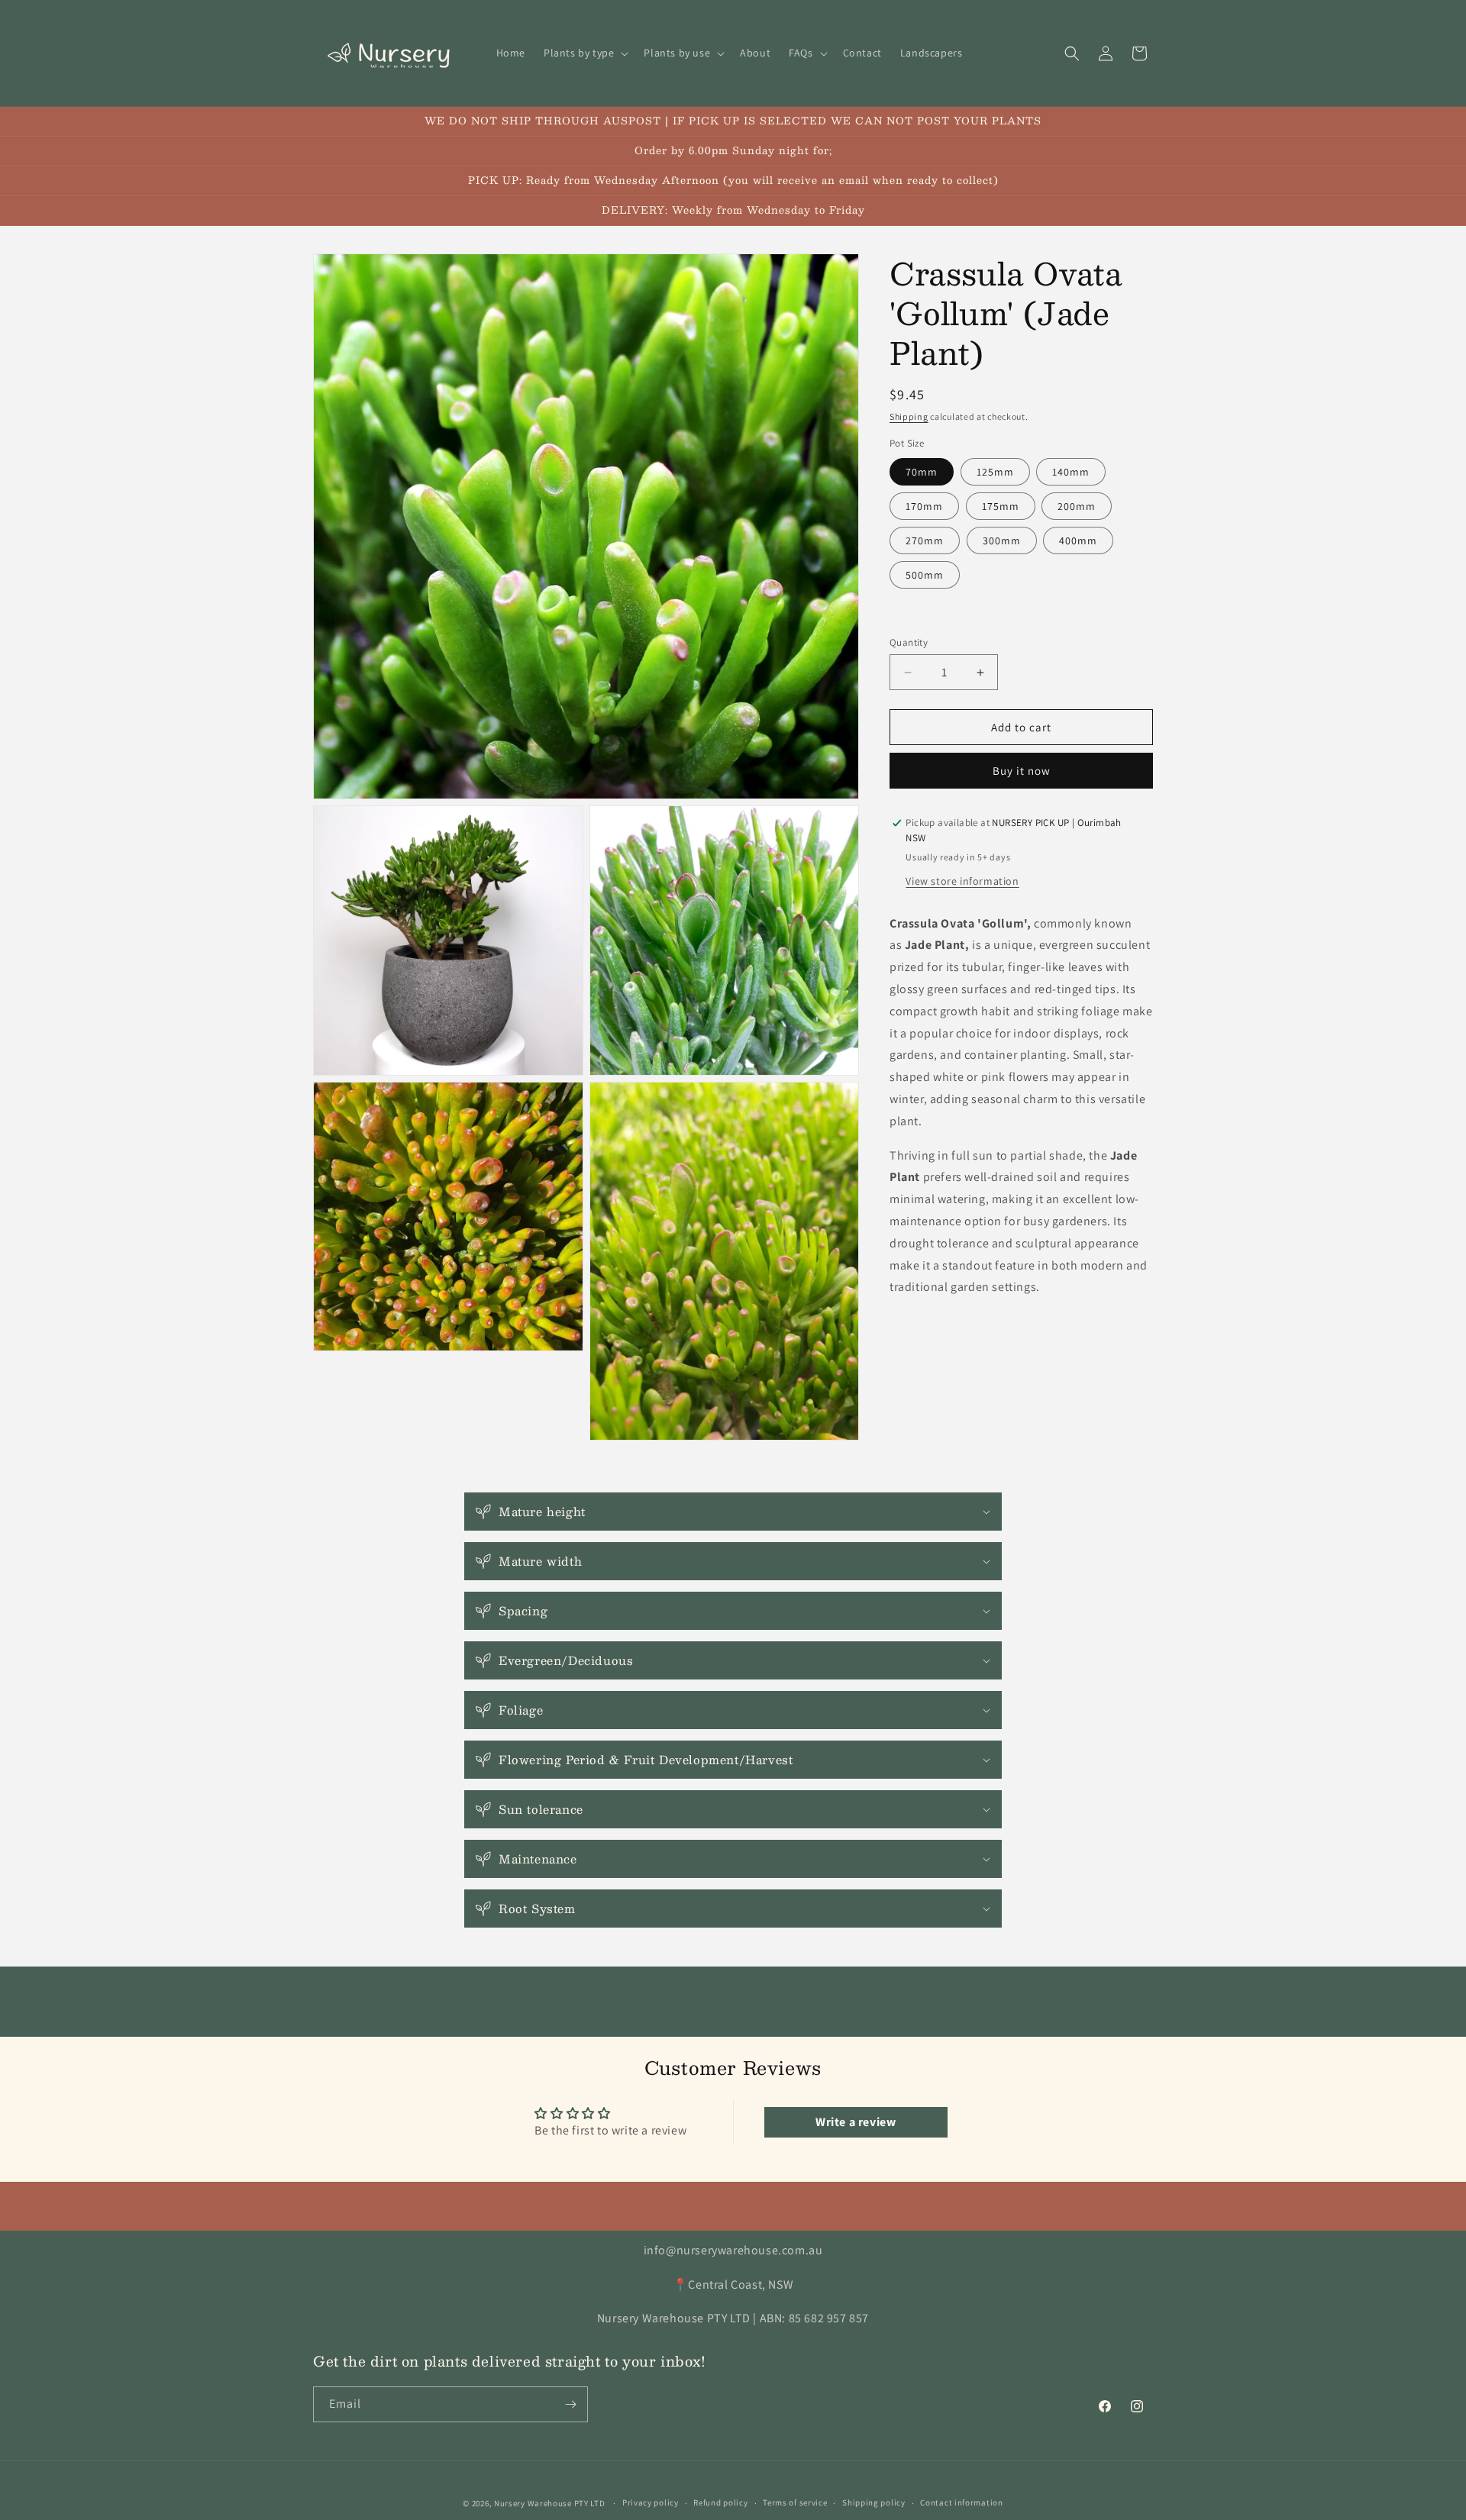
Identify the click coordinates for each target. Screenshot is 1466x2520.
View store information (962, 881)
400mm (1078, 540)
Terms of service (795, 2502)
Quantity (909, 642)
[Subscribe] (570, 2404)
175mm (1001, 506)
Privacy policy (651, 2502)
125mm (995, 472)
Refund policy (720, 2502)
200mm (1077, 506)
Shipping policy (874, 2502)
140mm (1071, 472)
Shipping (909, 416)
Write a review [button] (856, 2122)
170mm (924, 506)
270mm (925, 540)
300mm (1002, 540)
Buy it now (1022, 771)
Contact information (961, 2502)
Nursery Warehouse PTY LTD (550, 2503)
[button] (584, 53)
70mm (922, 472)
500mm (925, 575)
